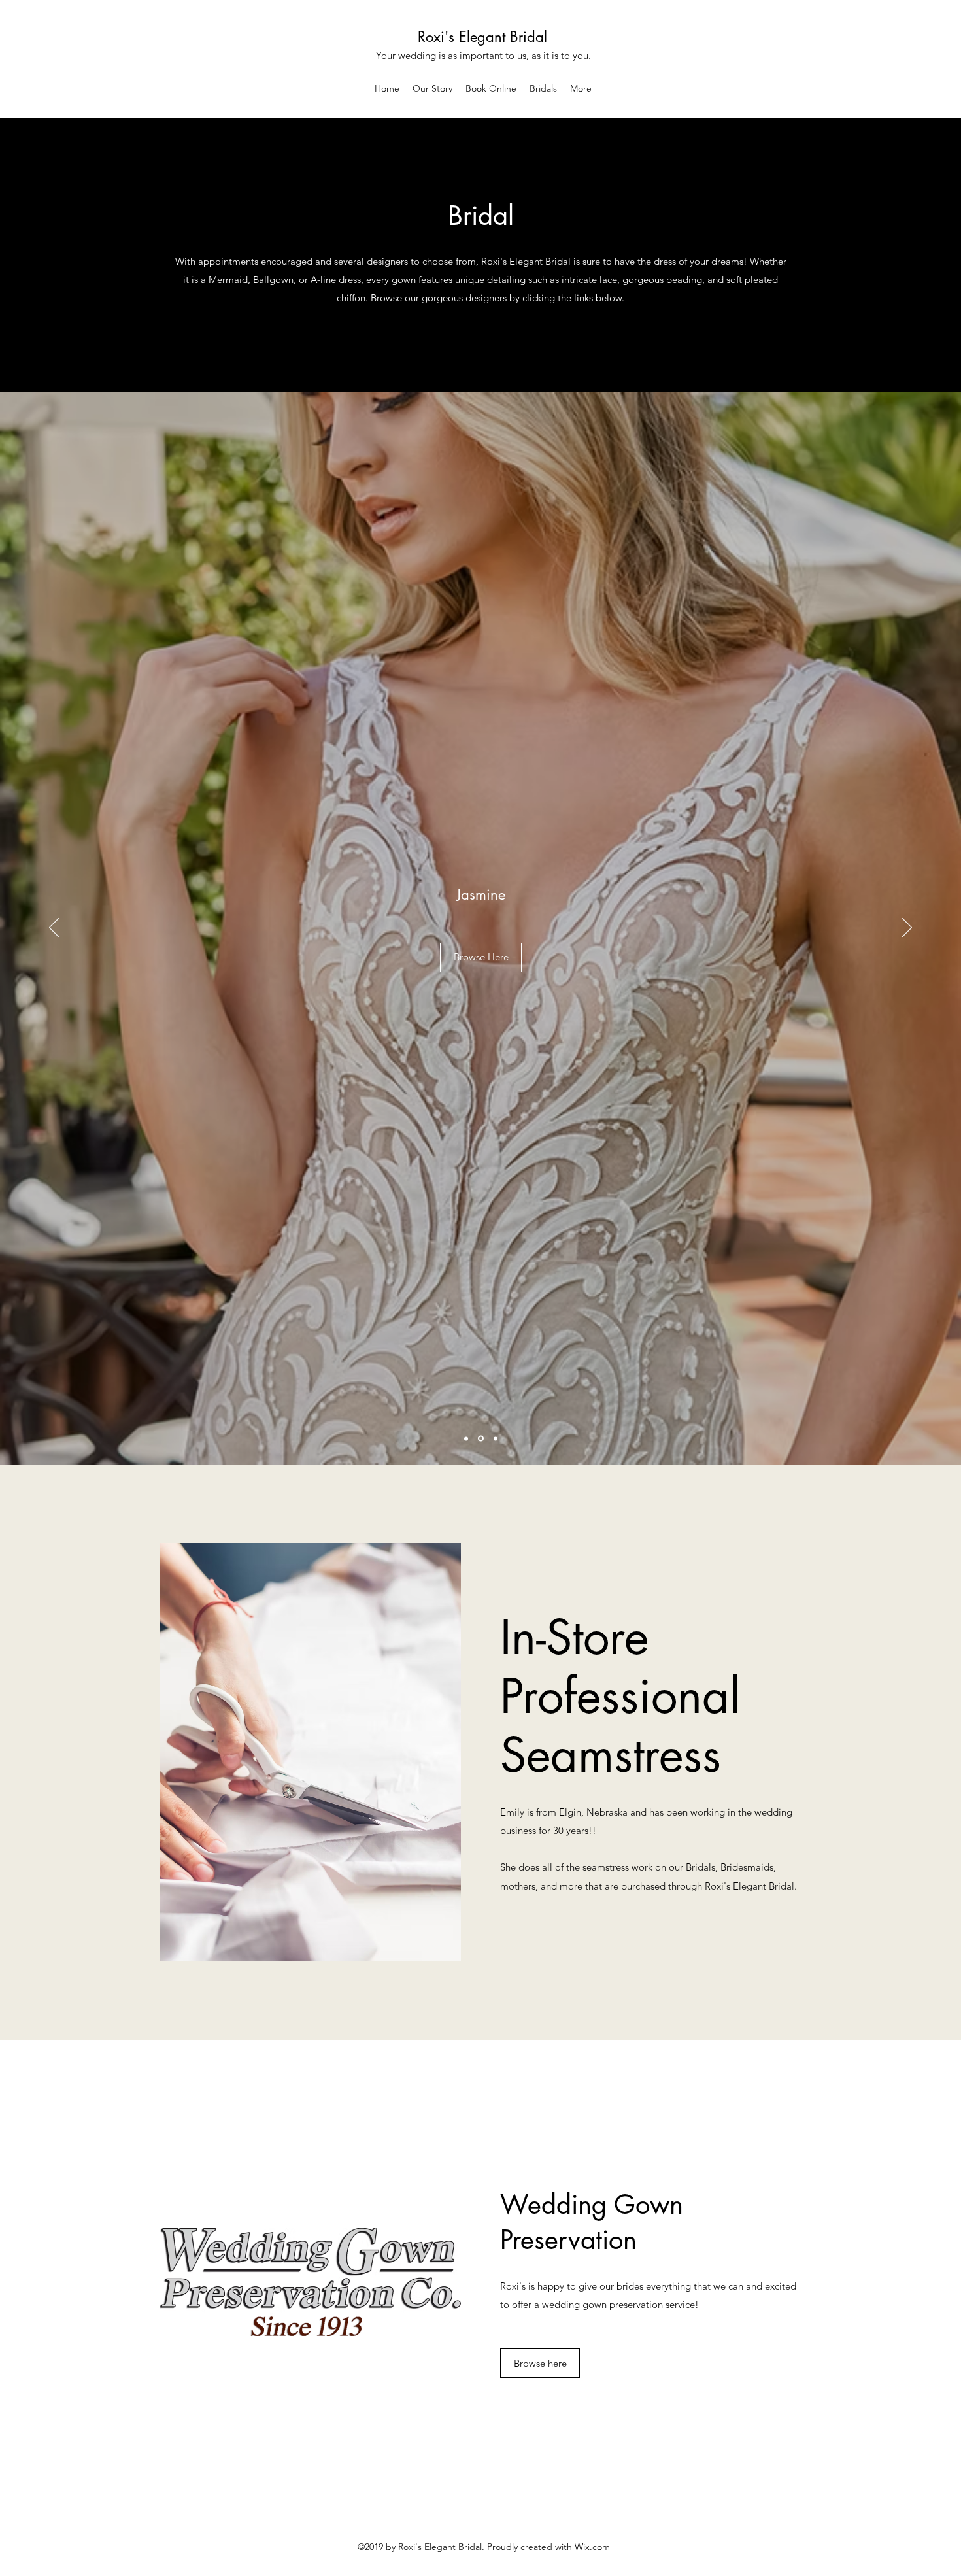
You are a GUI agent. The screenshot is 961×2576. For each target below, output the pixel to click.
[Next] (907, 928)
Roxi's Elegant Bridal (482, 37)
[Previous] (54, 928)
